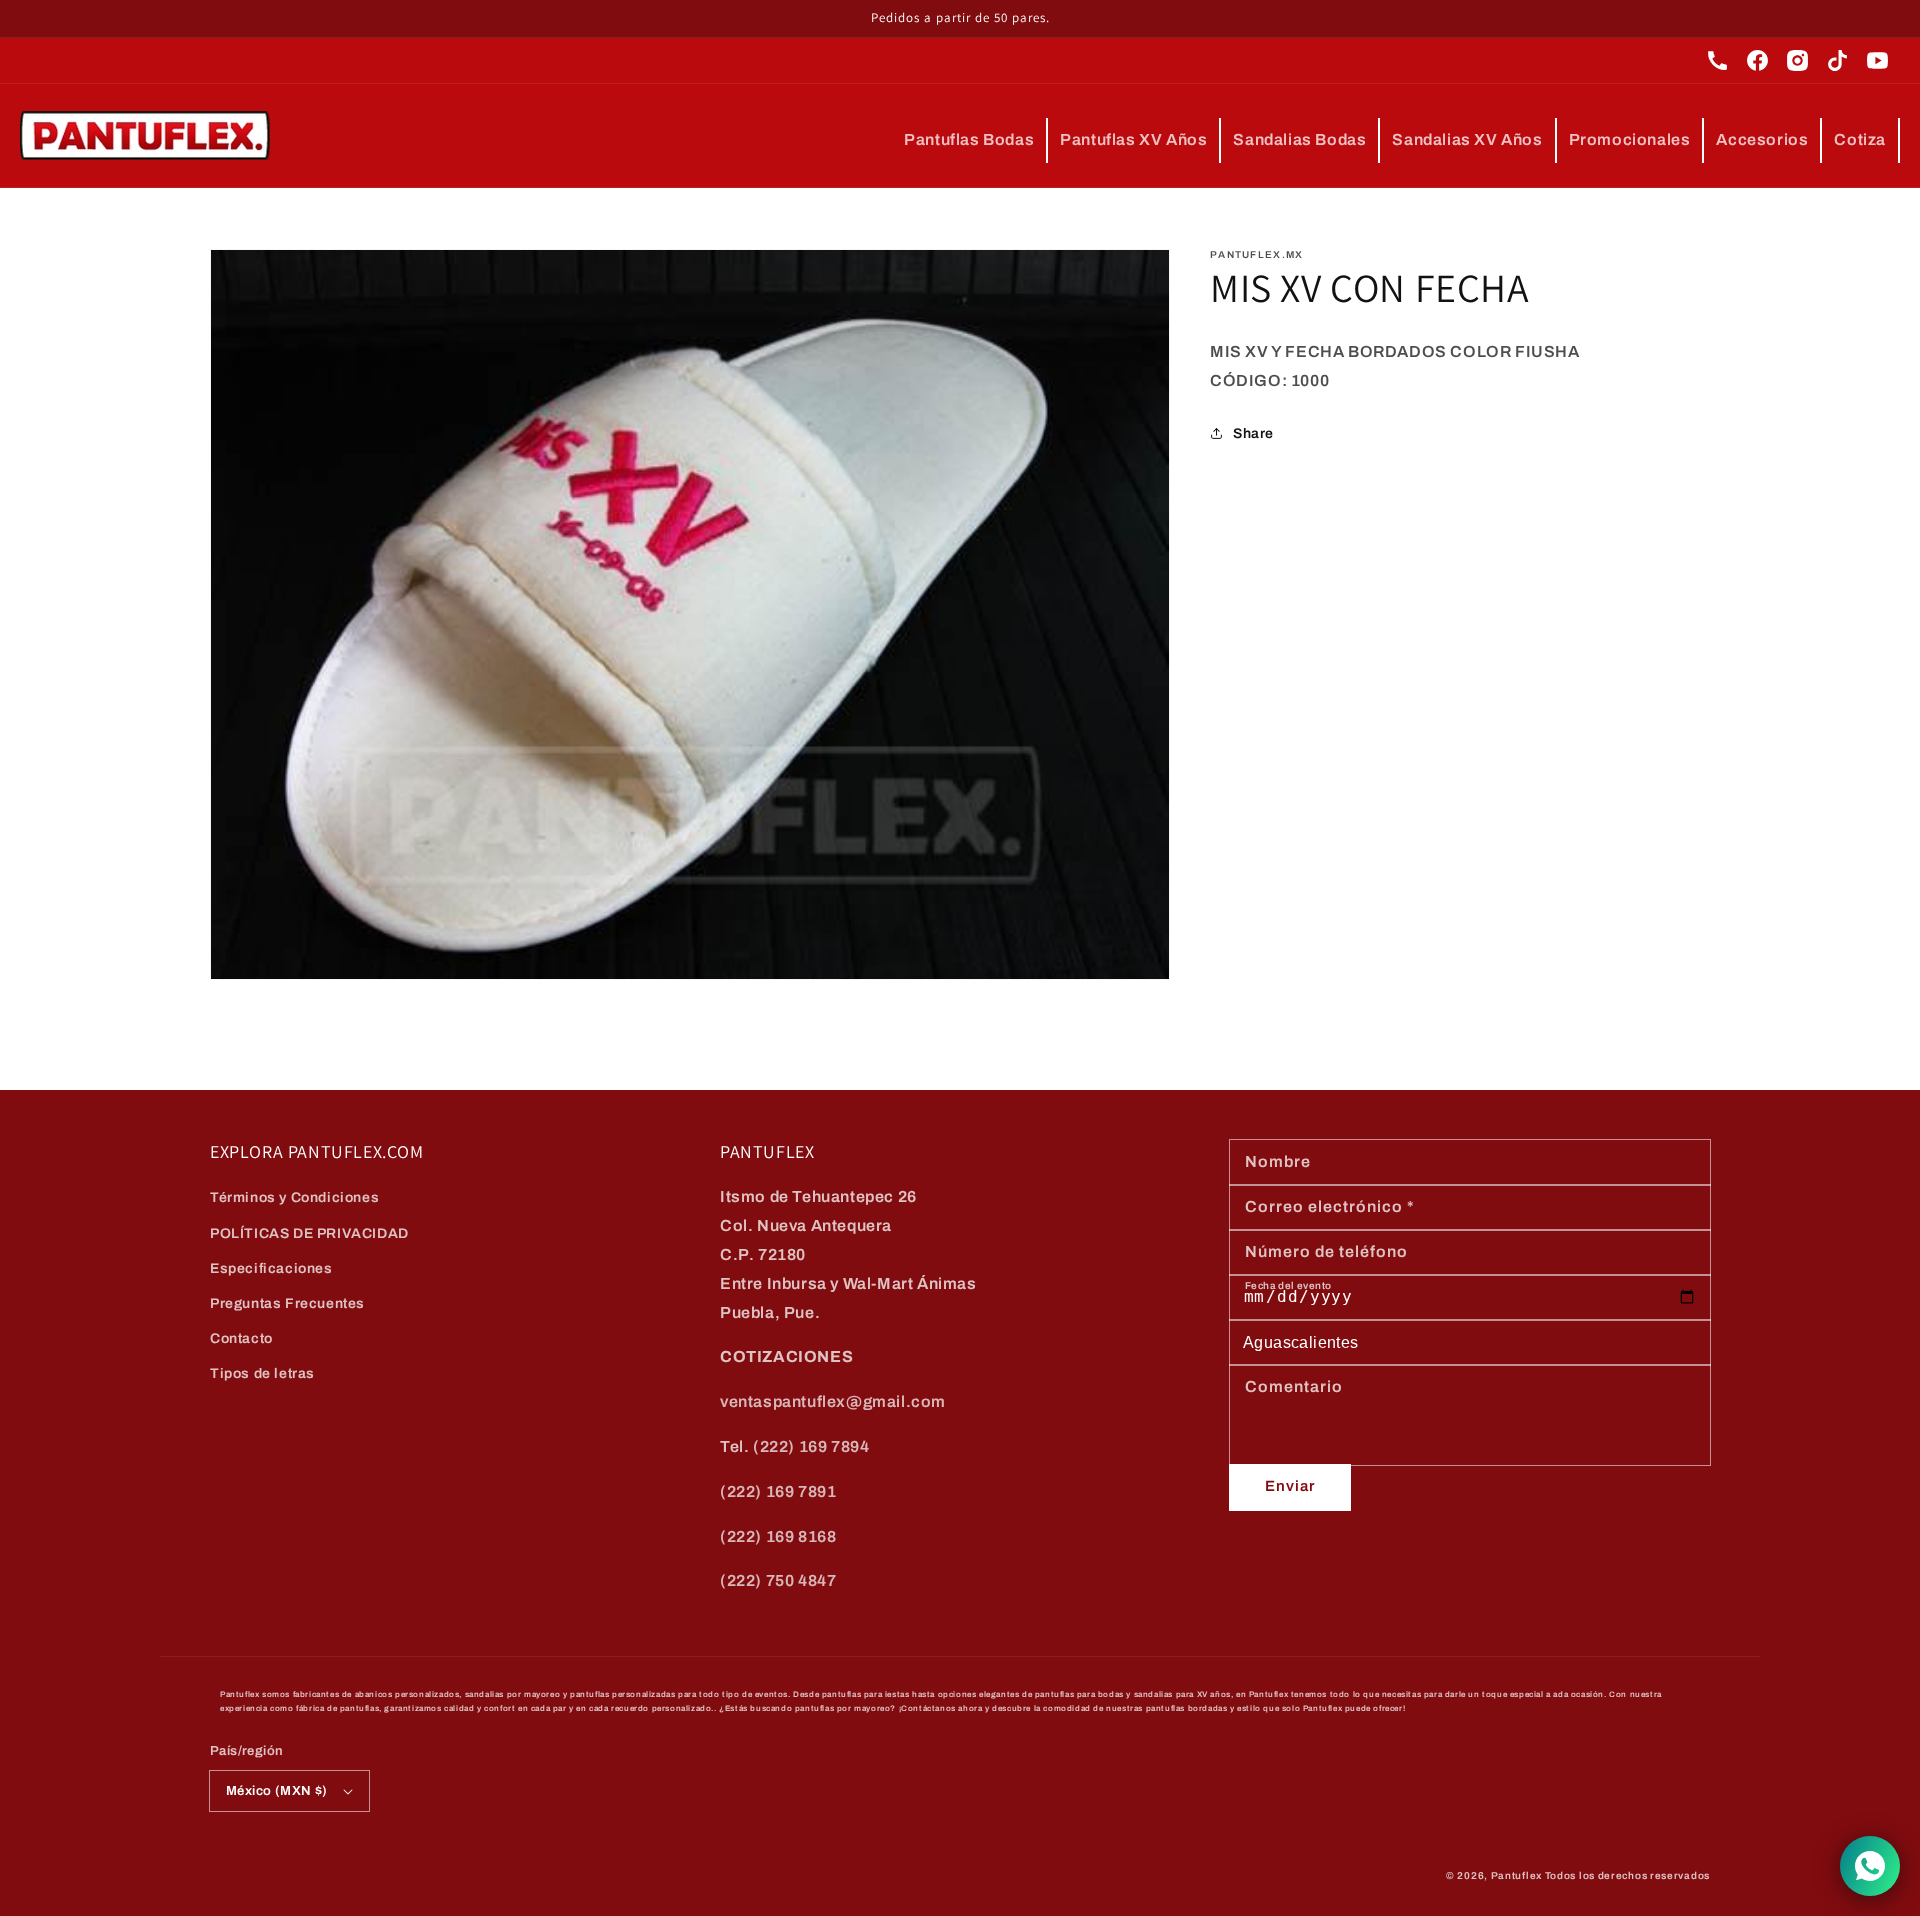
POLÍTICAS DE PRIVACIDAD (309, 1233)
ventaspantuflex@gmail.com (833, 1401)
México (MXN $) (277, 1791)
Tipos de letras (262, 1373)
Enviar (1290, 1486)
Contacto (241, 1338)
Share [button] (1253, 433)
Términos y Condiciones (294, 1197)
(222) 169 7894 (811, 1446)
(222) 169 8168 (778, 1536)
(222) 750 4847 (778, 1580)
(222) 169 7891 (778, 1491)
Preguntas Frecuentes (287, 1303)
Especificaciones (271, 1268)
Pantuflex (1516, 1875)
